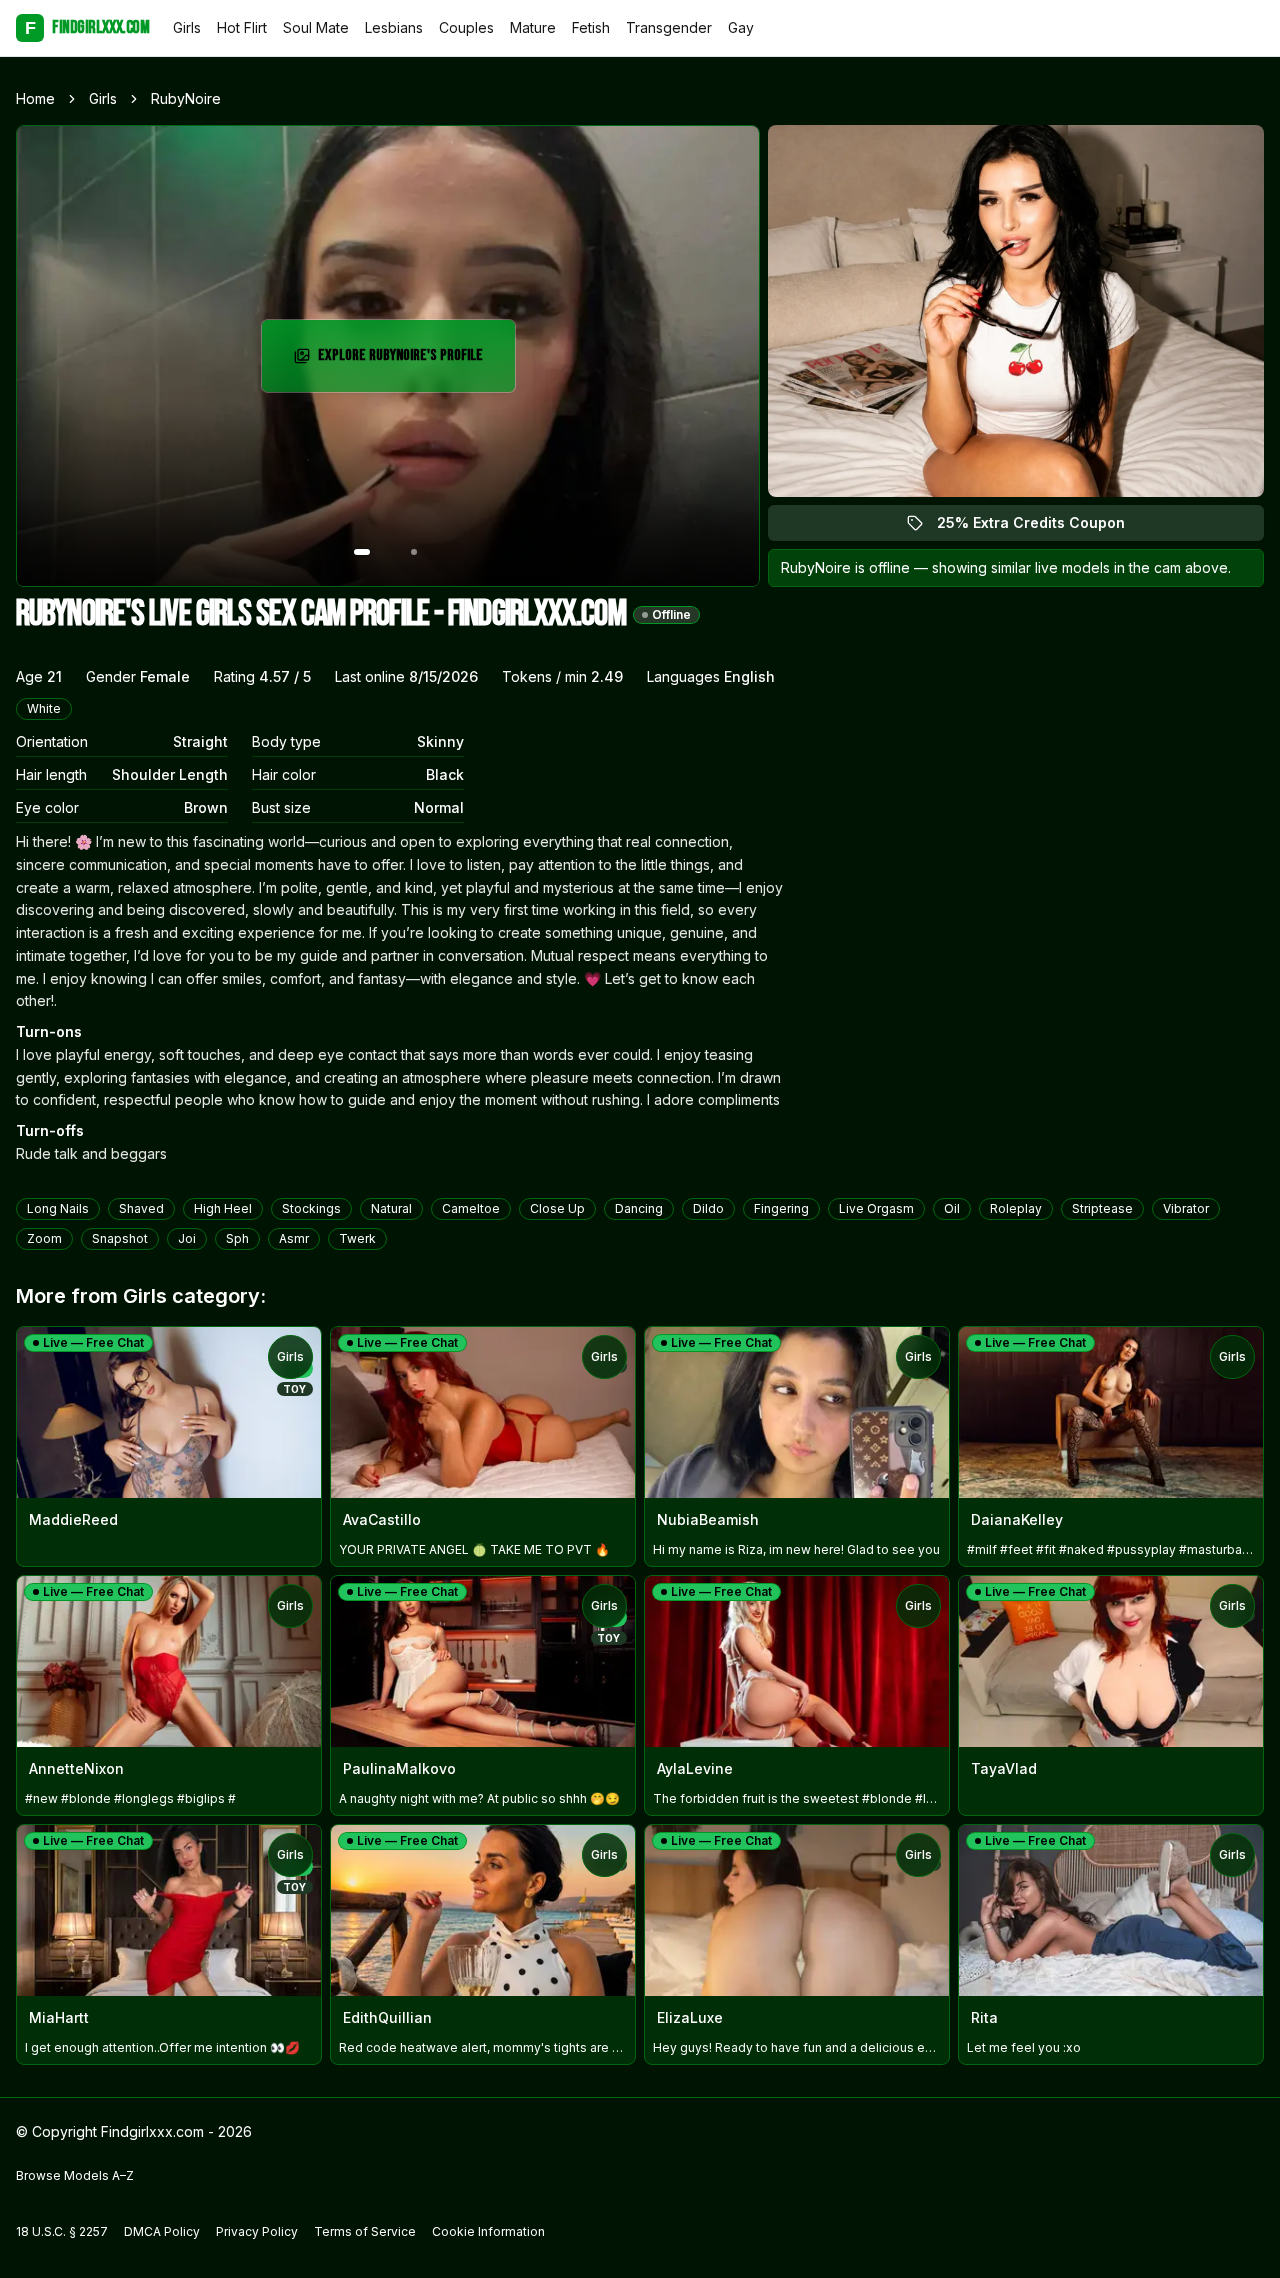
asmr (294, 1238)
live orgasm (876, 1208)
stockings (311, 1208)
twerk (357, 1238)
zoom (44, 1238)
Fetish (591, 27)
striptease (1102, 1208)
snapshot (120, 1238)
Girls (187, 27)
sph (237, 1238)
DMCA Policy (162, 2231)
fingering (781, 1208)
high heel (223, 1208)
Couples (466, 27)
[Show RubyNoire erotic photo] (362, 552)
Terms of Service (365, 2231)
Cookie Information (488, 2231)
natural (391, 1208)
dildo (708, 1208)
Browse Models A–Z (75, 2175)
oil (952, 1208)
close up (557, 1208)
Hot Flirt (242, 27)
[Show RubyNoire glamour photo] (414, 552)
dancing (639, 1208)
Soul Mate (316, 27)
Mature (533, 27)
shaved (141, 1208)
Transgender (669, 27)
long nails (58, 1208)
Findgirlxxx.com (87, 27)
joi (187, 1238)
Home (35, 98)
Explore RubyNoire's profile (406, 361)
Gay (741, 27)
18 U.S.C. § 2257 (62, 2231)
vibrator (1186, 1208)
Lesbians (394, 27)
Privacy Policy (257, 2231)
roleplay (1016, 1208)
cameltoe (471, 1208)
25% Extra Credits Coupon (1042, 527)
